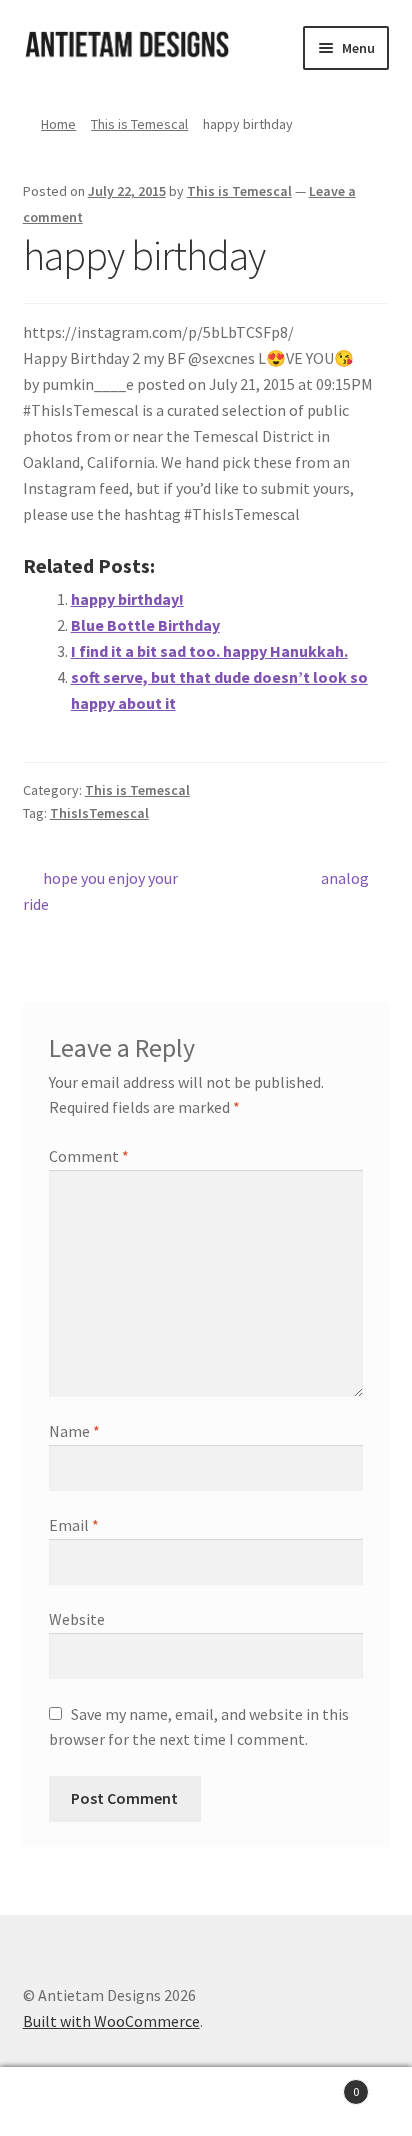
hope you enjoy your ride (101, 890)
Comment (89, 1156)
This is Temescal (139, 124)
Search (205, 2102)
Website (77, 1619)
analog (345, 879)
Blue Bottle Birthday (145, 625)
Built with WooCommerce (111, 2021)
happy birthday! (127, 599)
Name (74, 1431)
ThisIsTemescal (99, 813)
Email (74, 1525)
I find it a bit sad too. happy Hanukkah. (209, 651)
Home (58, 124)
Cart (317, 2084)
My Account (68, 2102)
